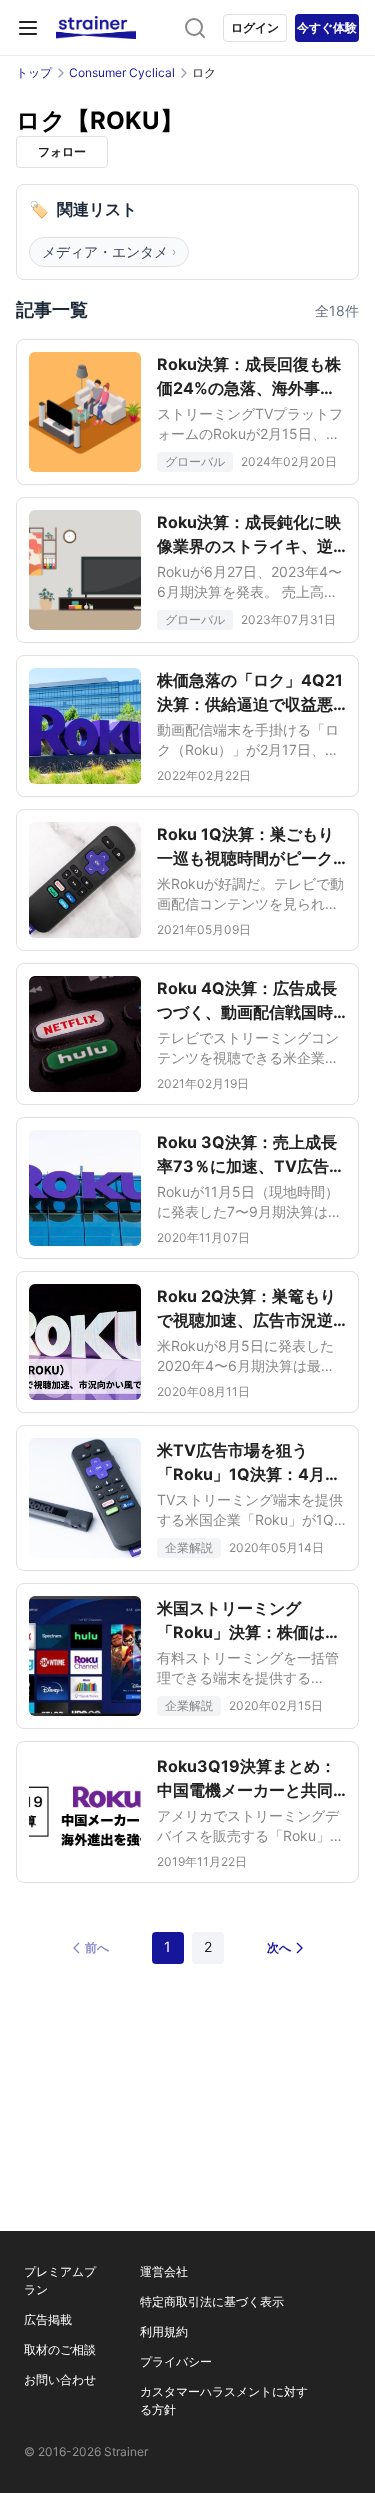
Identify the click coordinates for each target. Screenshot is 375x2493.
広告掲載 (48, 2319)
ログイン (255, 27)
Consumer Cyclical (122, 72)
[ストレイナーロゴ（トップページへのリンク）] (96, 28)
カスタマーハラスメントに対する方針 (224, 2400)
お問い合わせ (60, 2379)
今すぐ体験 (327, 27)
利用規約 (164, 2331)
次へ (279, 1947)
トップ (34, 72)
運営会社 (164, 2271)
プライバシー (176, 2361)
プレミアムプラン (60, 2280)
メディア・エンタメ (109, 251)
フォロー (62, 151)
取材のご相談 (60, 2349)
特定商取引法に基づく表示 (212, 2301)
